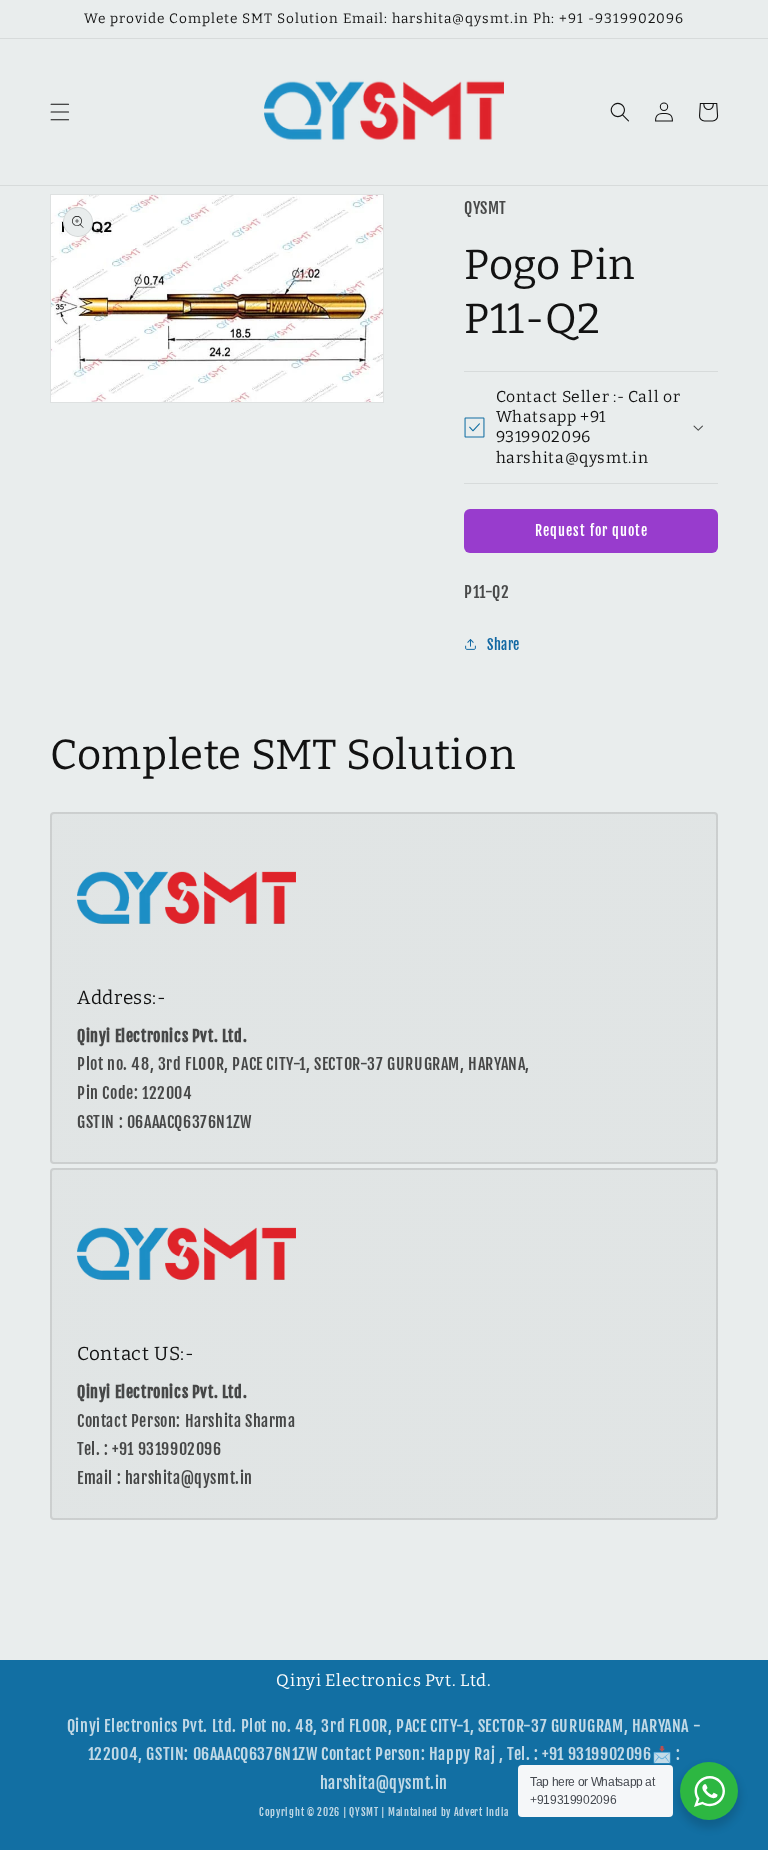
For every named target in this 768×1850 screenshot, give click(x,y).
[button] (60, 112)
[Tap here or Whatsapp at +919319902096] (709, 1791)
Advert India (481, 1812)
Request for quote (591, 530)
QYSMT (364, 1812)
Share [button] (503, 644)
